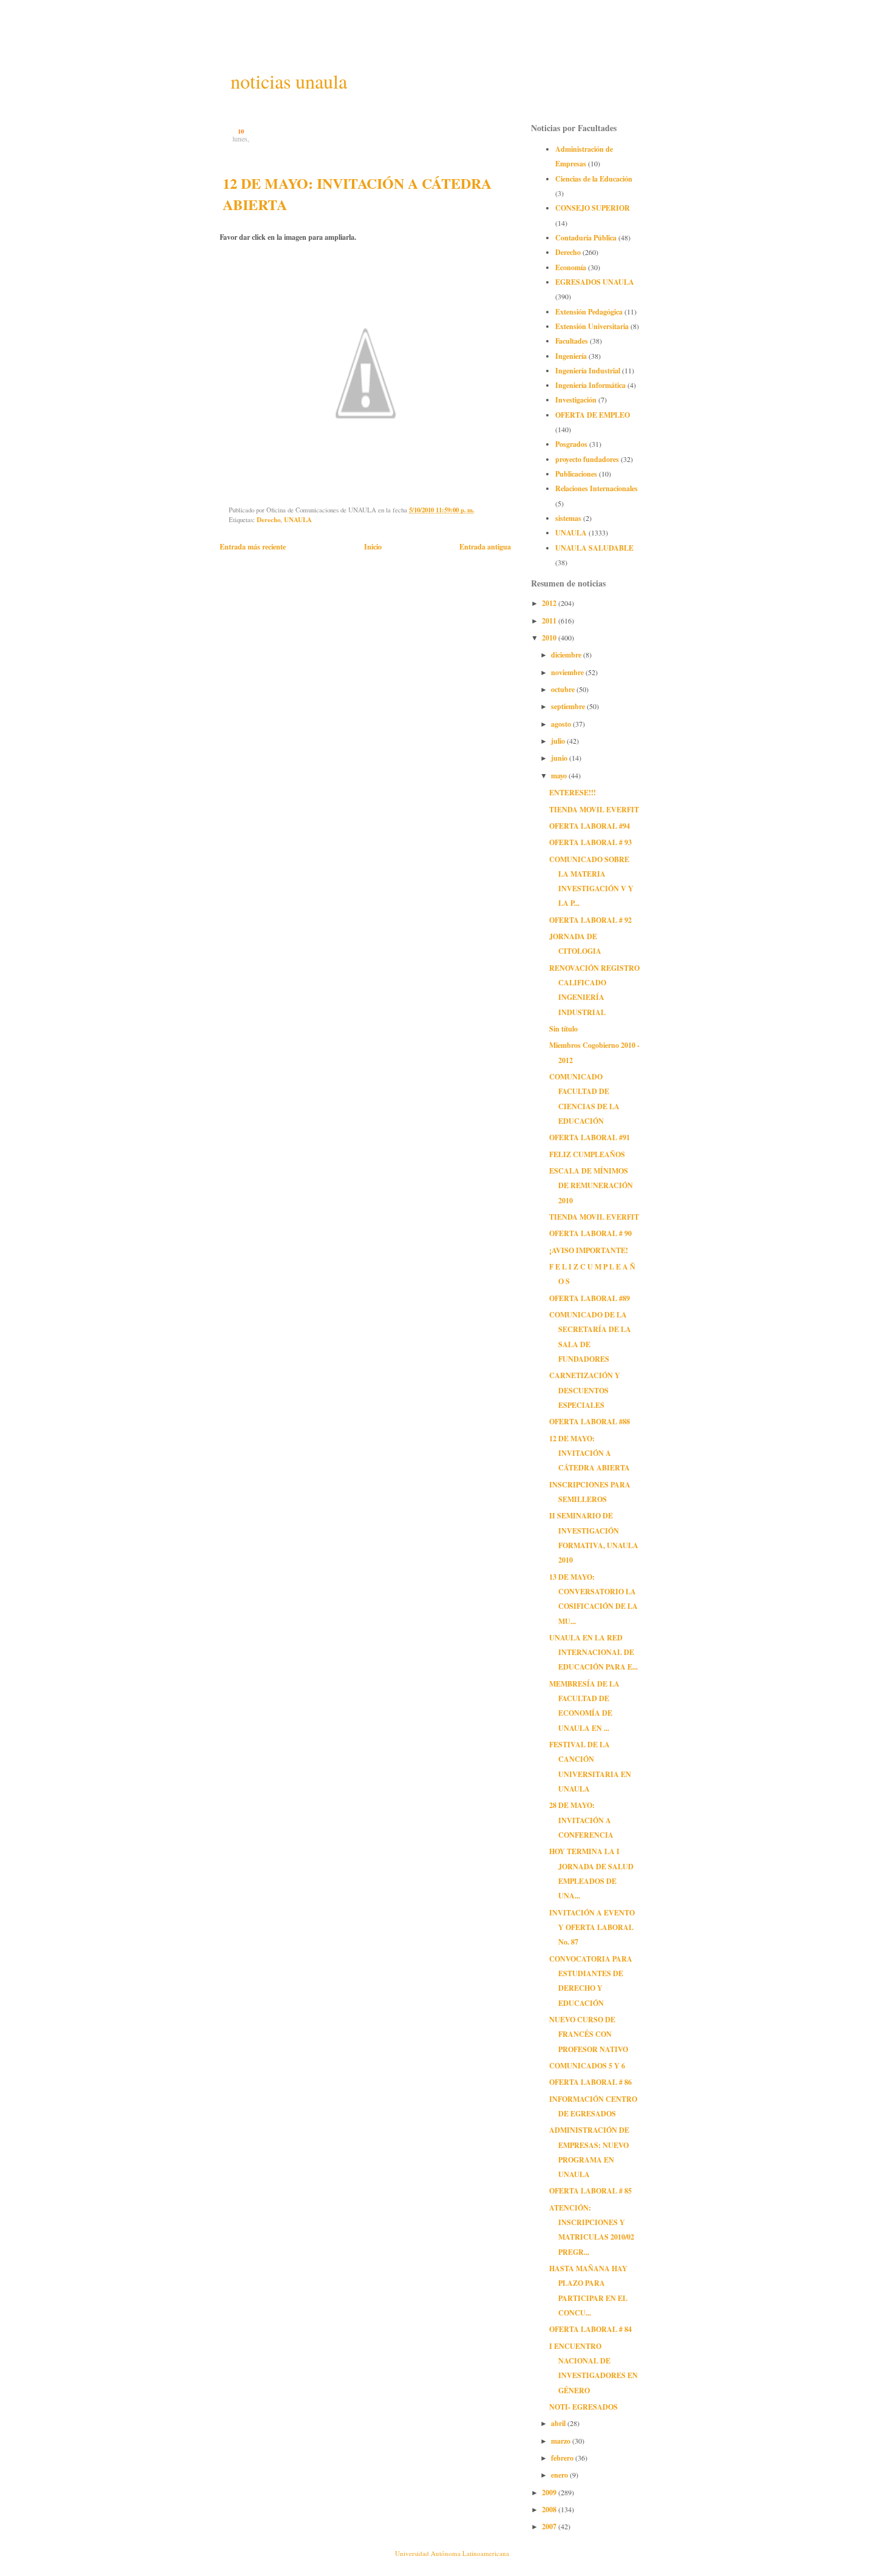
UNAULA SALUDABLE (594, 548)
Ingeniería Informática (590, 385)
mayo (560, 775)
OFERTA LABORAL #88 (590, 1421)
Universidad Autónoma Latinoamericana (452, 2553)
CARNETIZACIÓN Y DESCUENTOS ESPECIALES (585, 1390)
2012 (550, 603)
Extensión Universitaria (592, 326)
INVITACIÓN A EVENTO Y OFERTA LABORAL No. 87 (592, 1927)
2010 (550, 637)
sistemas (568, 518)
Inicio (373, 546)
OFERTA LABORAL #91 (590, 1137)
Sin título (563, 1028)
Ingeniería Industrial (588, 370)
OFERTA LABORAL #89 (590, 1298)
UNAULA (298, 520)
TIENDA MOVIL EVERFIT (594, 809)
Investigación (576, 399)
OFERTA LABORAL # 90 (590, 1233)
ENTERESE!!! (573, 792)
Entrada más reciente (253, 546)
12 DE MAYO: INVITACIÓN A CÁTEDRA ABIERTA (590, 1453)
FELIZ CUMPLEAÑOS (587, 1154)
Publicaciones (576, 474)
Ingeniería (571, 356)
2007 (550, 2526)
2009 (550, 2492)
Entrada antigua (485, 546)
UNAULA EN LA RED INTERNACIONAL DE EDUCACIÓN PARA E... (593, 1652)
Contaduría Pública (586, 237)
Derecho (269, 520)
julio (559, 741)
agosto (562, 724)
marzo (562, 2441)
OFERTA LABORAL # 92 (590, 920)
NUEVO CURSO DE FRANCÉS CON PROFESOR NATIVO (589, 2034)
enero (560, 2475)
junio (560, 758)
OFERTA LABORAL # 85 (590, 2190)
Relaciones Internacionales (596, 488)
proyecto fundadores (587, 459)
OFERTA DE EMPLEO (593, 415)
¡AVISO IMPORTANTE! (589, 1250)
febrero (563, 2458)
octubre (564, 689)
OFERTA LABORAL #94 (590, 826)
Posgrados (571, 444)
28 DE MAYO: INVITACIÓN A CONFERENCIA (581, 1820)
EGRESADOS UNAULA (595, 282)
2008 (550, 2509)
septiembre (569, 706)
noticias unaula (289, 81)
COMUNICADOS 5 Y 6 (587, 2065)
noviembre (568, 672)
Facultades (572, 341)
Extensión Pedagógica (589, 311)
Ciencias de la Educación (594, 178)
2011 (550, 620)
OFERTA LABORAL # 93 (590, 842)
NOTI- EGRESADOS (583, 2407)
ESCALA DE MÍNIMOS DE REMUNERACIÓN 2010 (591, 1185)
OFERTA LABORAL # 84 (590, 2329)
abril (559, 2423)
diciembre (567, 654)
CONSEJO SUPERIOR (593, 208)
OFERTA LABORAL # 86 (590, 2082)
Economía (571, 267)
